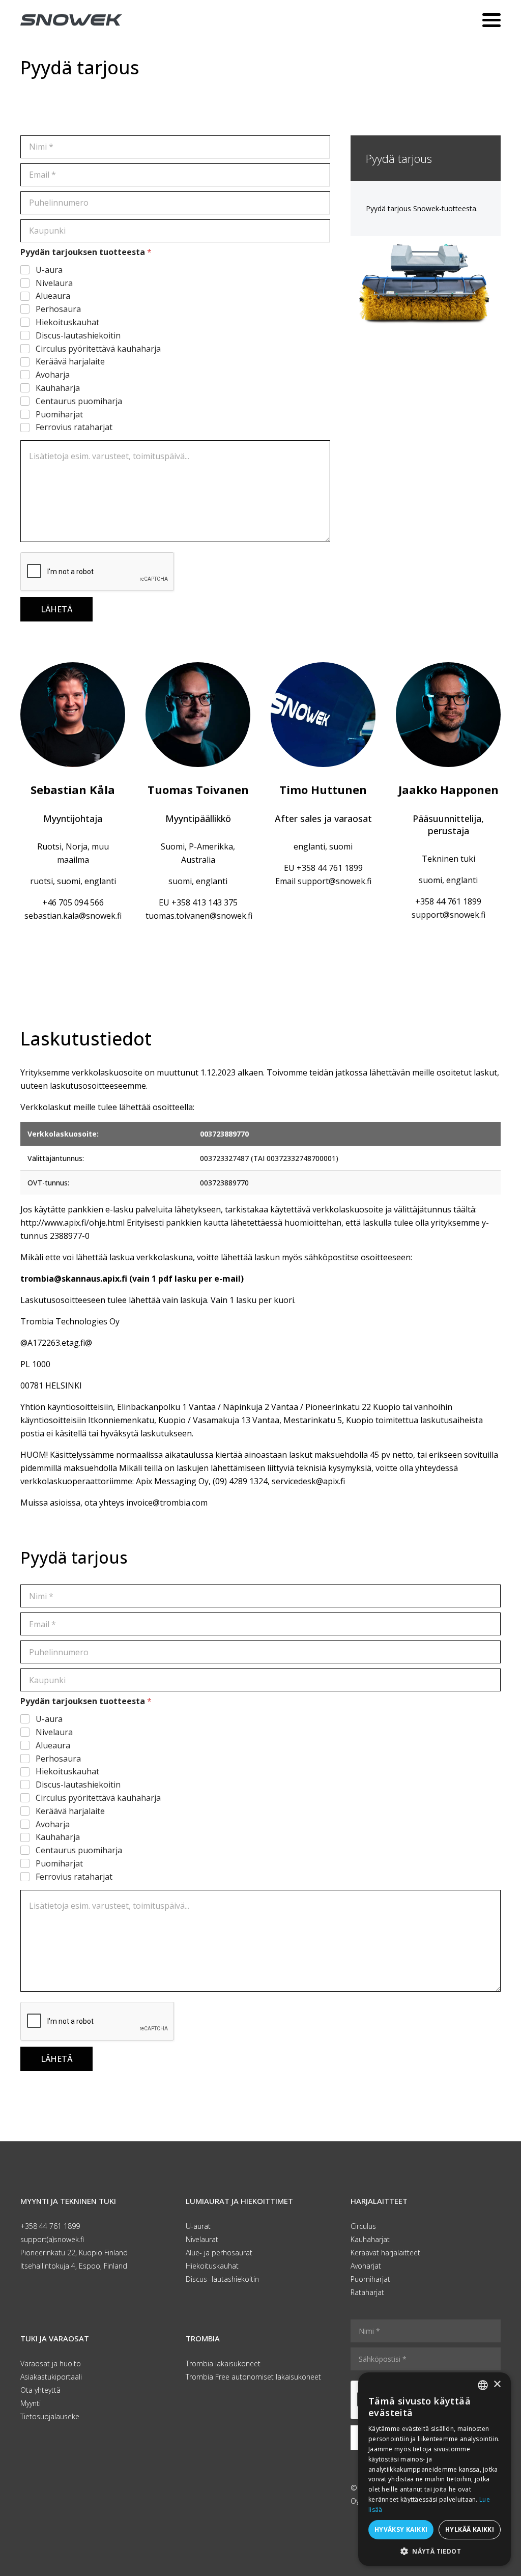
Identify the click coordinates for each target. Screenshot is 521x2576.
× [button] (497, 2384)
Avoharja (53, 375)
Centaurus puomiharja (79, 401)
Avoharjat (366, 2266)
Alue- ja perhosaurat (219, 2253)
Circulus (363, 2226)
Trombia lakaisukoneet (223, 2363)
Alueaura (53, 296)
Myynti (31, 2403)
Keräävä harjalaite (70, 362)
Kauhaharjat (370, 2239)
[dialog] (435, 2469)
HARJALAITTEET (379, 2201)
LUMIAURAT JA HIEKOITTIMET (239, 2201)
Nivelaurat (202, 2239)
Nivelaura (54, 283)
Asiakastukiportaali (51, 2377)
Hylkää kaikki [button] (470, 2529)
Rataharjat (367, 2292)
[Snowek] (71, 20)
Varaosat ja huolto (51, 2363)
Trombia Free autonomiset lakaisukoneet (253, 2377)
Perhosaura (58, 309)
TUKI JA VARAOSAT (55, 2338)
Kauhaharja (58, 388)
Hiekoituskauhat (67, 322)
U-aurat (198, 2226)
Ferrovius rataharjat (74, 427)
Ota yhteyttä (40, 2390)
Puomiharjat (59, 415)
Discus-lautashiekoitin (78, 336)
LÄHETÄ (56, 609)
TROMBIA (203, 2338)
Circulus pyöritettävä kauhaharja (98, 349)
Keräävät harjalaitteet (385, 2253)
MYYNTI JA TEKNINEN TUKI (68, 2201)
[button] (435, 2551)
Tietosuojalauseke (50, 2416)
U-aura (49, 270)
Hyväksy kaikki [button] (401, 2529)
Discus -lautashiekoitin (222, 2279)
